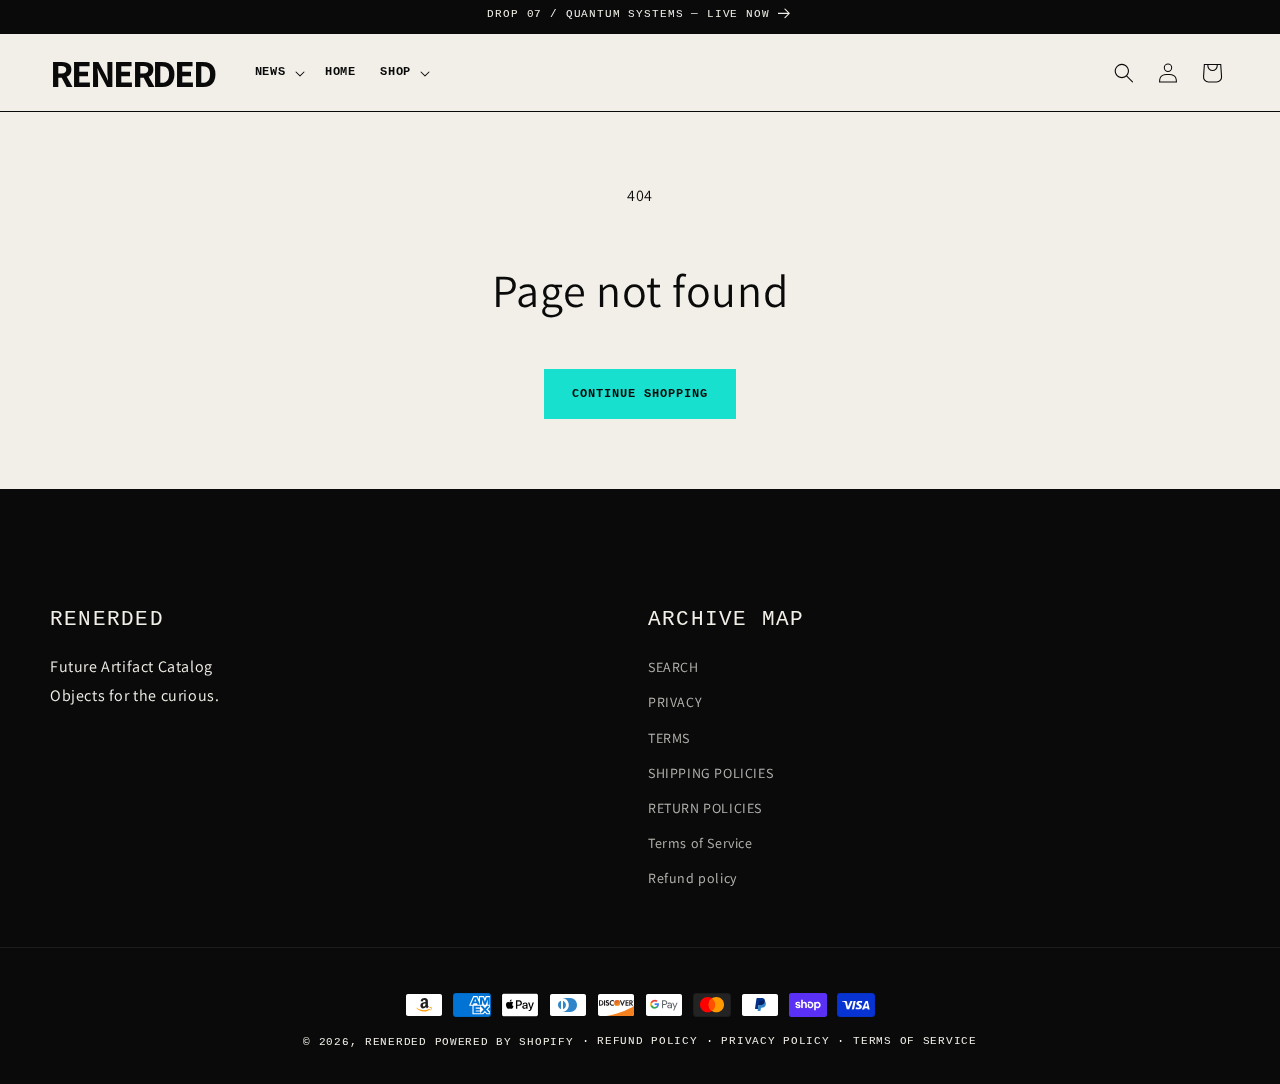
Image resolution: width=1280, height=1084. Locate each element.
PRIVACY (675, 702)
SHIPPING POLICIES (710, 773)
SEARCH (673, 667)
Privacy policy (775, 1041)
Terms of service (915, 1041)
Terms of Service (700, 843)
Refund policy (692, 878)
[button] (278, 72)
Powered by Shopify (504, 1042)
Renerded (396, 1042)
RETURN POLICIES (705, 808)
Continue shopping (639, 394)
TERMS (669, 738)
